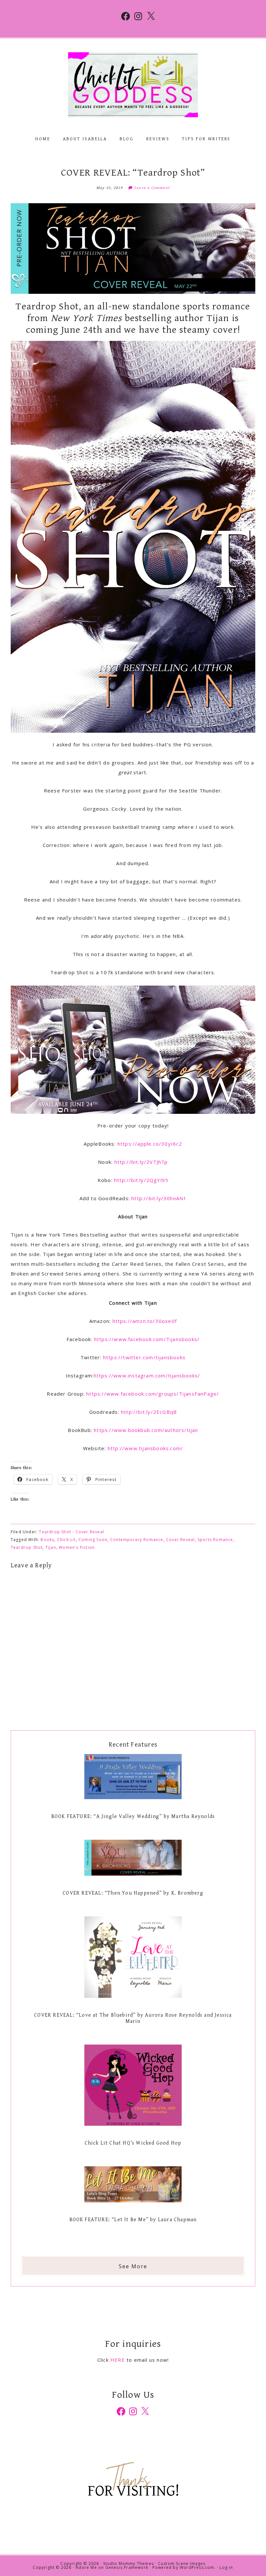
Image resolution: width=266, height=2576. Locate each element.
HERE (118, 2360)
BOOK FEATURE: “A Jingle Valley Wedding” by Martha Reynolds (133, 1817)
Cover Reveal (180, 1540)
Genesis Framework (127, 2567)
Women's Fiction (77, 1547)
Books (47, 1540)
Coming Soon (93, 1540)
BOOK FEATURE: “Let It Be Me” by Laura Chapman (133, 2220)
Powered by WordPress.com (183, 2567)
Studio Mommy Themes (128, 2564)
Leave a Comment (152, 188)
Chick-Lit (66, 1540)
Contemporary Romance (137, 1540)
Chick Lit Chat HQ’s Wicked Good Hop (133, 2143)
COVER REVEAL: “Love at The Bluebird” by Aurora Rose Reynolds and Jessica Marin (133, 2018)
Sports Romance (215, 1540)
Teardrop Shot (27, 1547)
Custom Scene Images (182, 2564)
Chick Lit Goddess (133, 85)
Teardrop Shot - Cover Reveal (72, 1532)
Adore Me (86, 2567)
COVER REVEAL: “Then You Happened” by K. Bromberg (133, 1893)
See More (133, 2266)
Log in (226, 2567)
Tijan (51, 1547)
